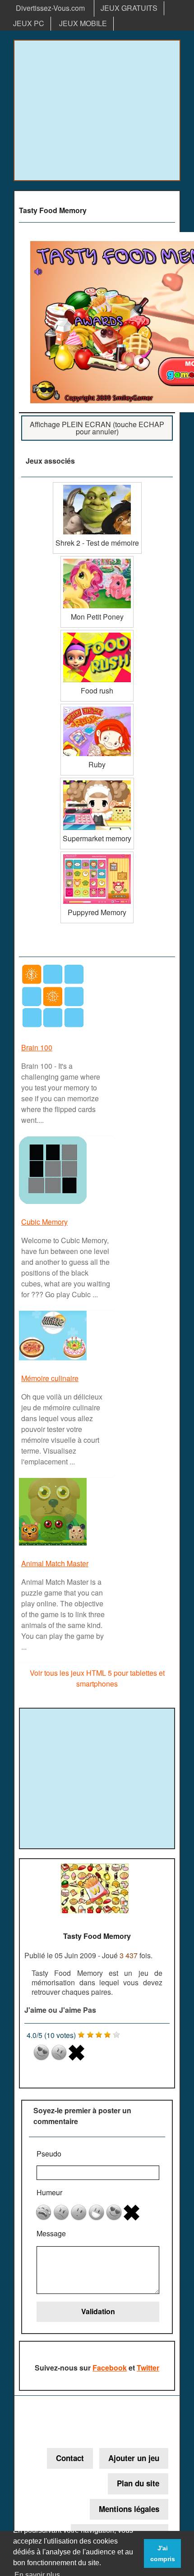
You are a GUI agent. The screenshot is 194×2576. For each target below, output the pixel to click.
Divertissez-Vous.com (50, 8)
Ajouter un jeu (134, 2458)
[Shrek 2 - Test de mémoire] (97, 486)
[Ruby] (97, 707)
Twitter (148, 2368)
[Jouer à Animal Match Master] (54, 1545)
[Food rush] (97, 633)
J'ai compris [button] (163, 2553)
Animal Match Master (55, 1563)
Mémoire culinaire (50, 1378)
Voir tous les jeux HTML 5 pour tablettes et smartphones (97, 1678)
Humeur (49, 2192)
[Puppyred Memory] (97, 855)
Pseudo (49, 2154)
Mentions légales (129, 2509)
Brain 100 (37, 1047)
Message (51, 2233)
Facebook (110, 2368)
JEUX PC (29, 23)
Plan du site (138, 2483)
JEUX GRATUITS (129, 8)
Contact (70, 2458)
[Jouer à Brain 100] (54, 1029)
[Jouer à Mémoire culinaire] (54, 1360)
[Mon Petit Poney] (97, 559)
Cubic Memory (44, 1222)
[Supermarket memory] (97, 781)
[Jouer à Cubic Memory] (54, 1203)
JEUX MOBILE (83, 23)
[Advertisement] (97, 110)
